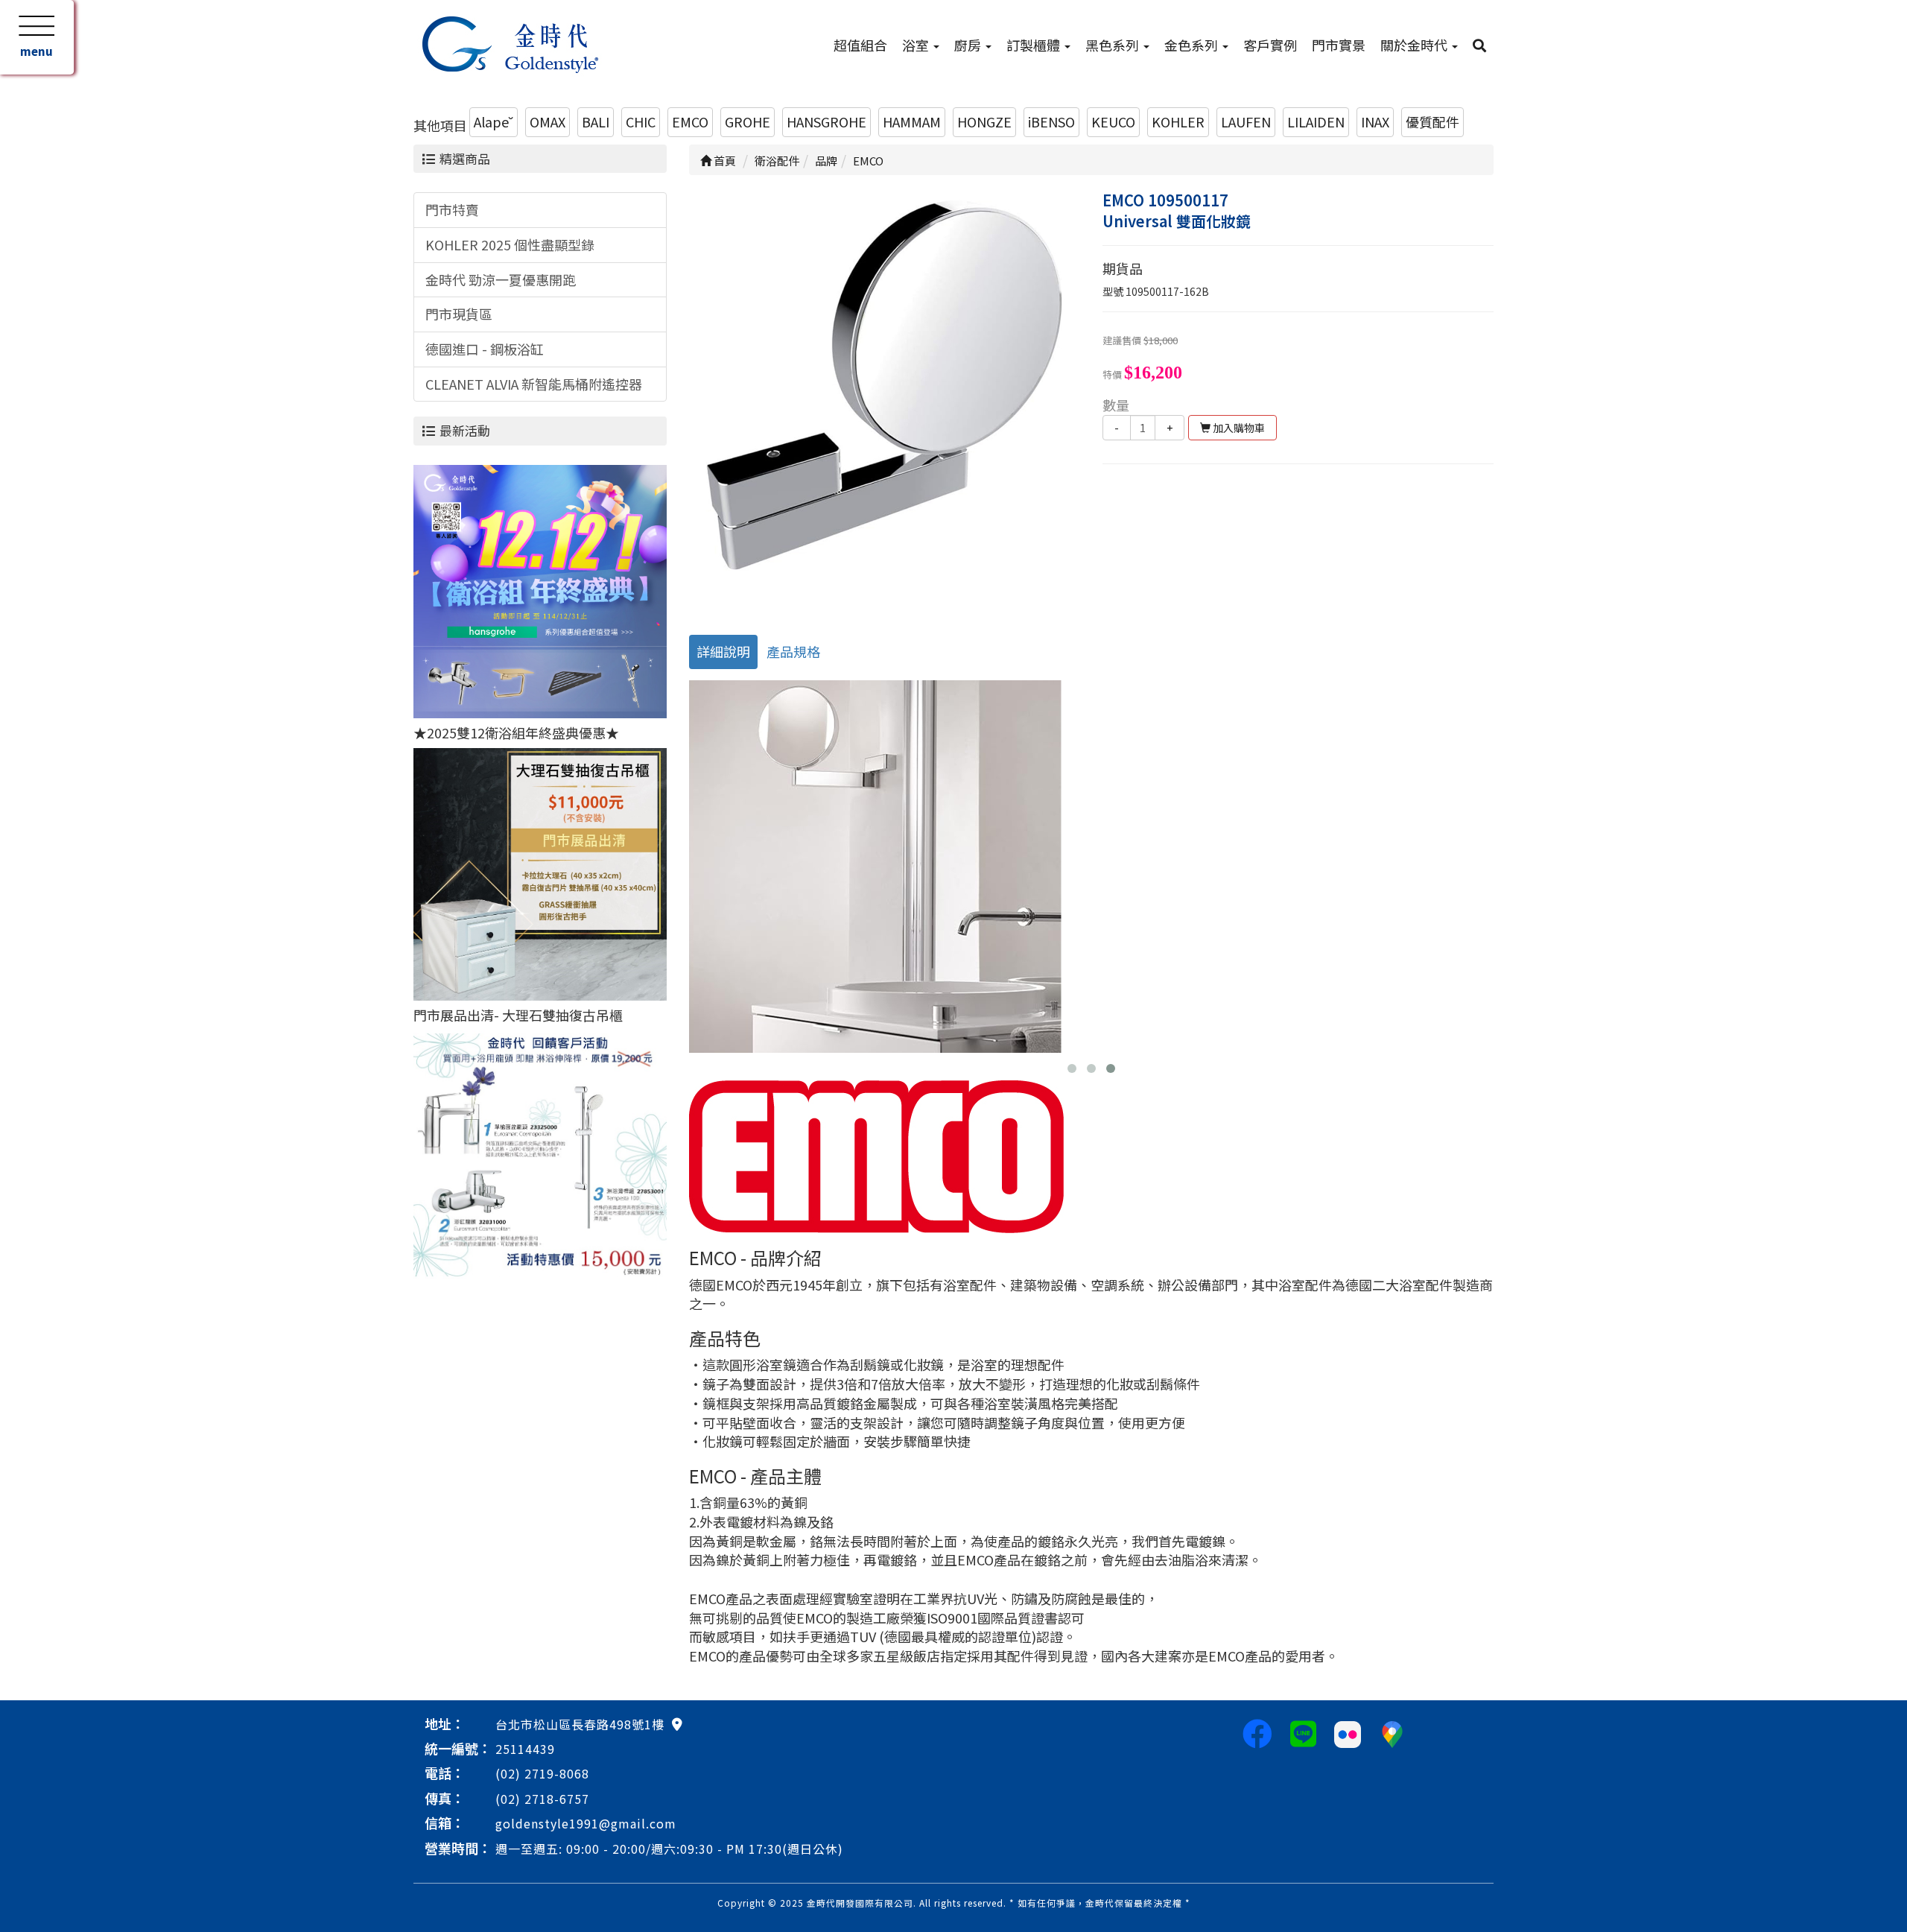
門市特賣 (452, 209)
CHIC (641, 121)
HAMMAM (912, 121)
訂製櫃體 (1035, 45)
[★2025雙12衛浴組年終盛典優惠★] (540, 589)
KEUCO (1113, 121)
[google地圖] (677, 1723)
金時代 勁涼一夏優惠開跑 (501, 279)
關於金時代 (1415, 45)
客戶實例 (1270, 45)
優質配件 (1432, 121)
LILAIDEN (1316, 121)
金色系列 (1193, 45)
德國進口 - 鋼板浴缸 (485, 349)
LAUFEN (1246, 121)
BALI (596, 121)
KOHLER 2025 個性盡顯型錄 (510, 244)
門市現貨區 (459, 314)
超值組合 (860, 45)
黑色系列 (1114, 45)
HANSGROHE (826, 121)
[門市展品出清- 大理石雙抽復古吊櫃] (540, 872)
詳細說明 (723, 651)
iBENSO (1051, 121)
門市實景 (1339, 45)
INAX (1375, 121)
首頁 (724, 161)
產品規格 (793, 651)
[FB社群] (1257, 1732)
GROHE (748, 121)
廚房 (969, 45)
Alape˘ (494, 121)
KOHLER (1178, 121)
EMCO (690, 121)
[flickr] (1348, 1732)
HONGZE (984, 121)
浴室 (917, 45)
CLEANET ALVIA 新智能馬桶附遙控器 (534, 384)
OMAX (548, 121)
